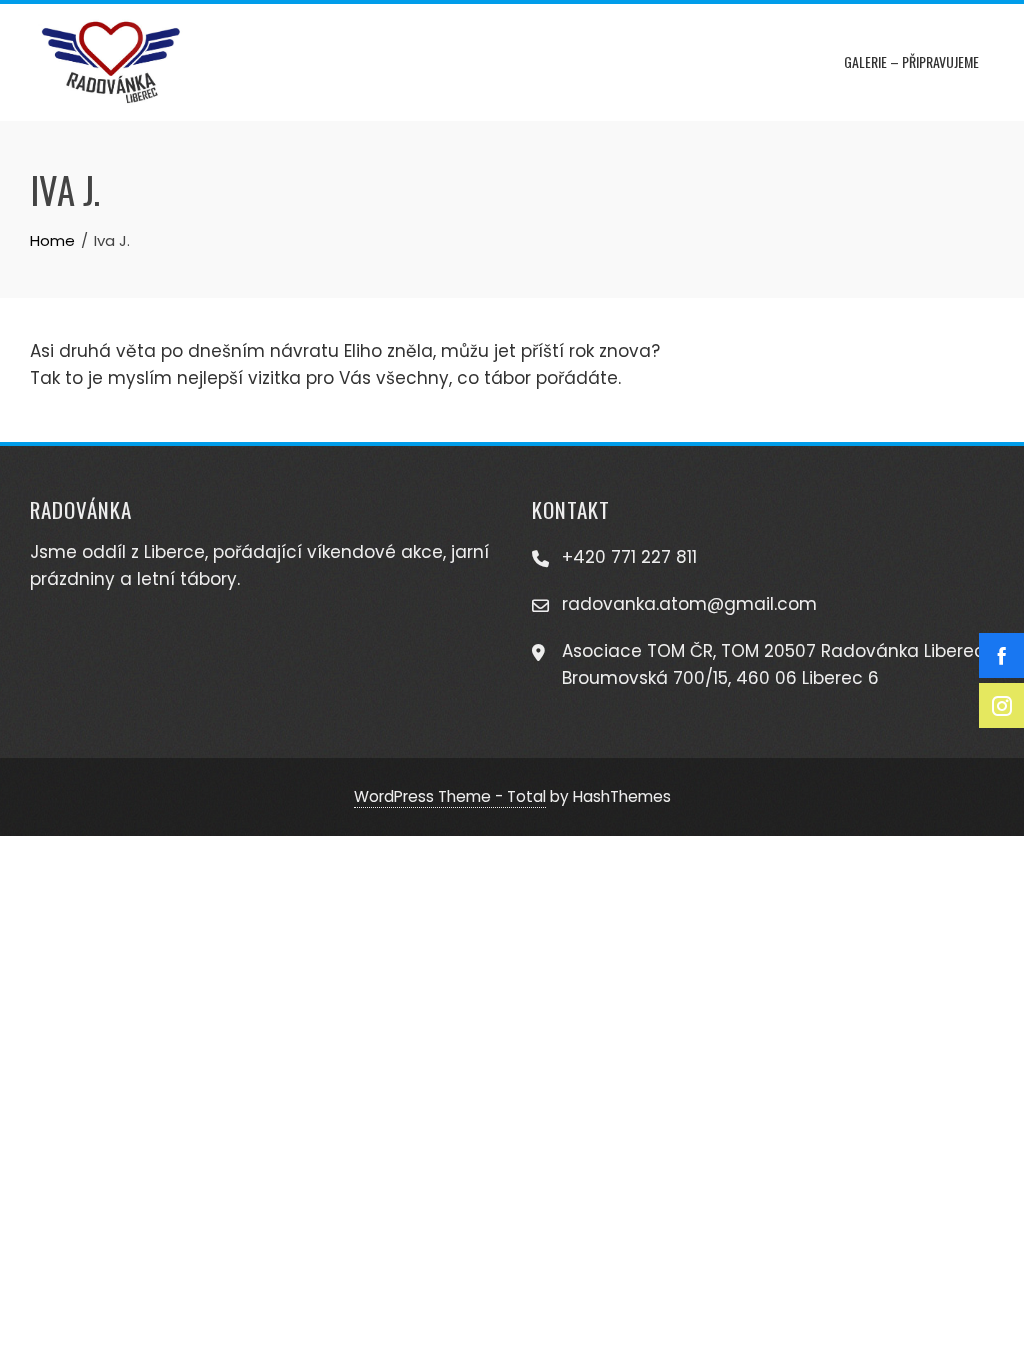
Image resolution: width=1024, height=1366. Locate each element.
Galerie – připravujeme (911, 61)
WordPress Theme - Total (450, 796)
